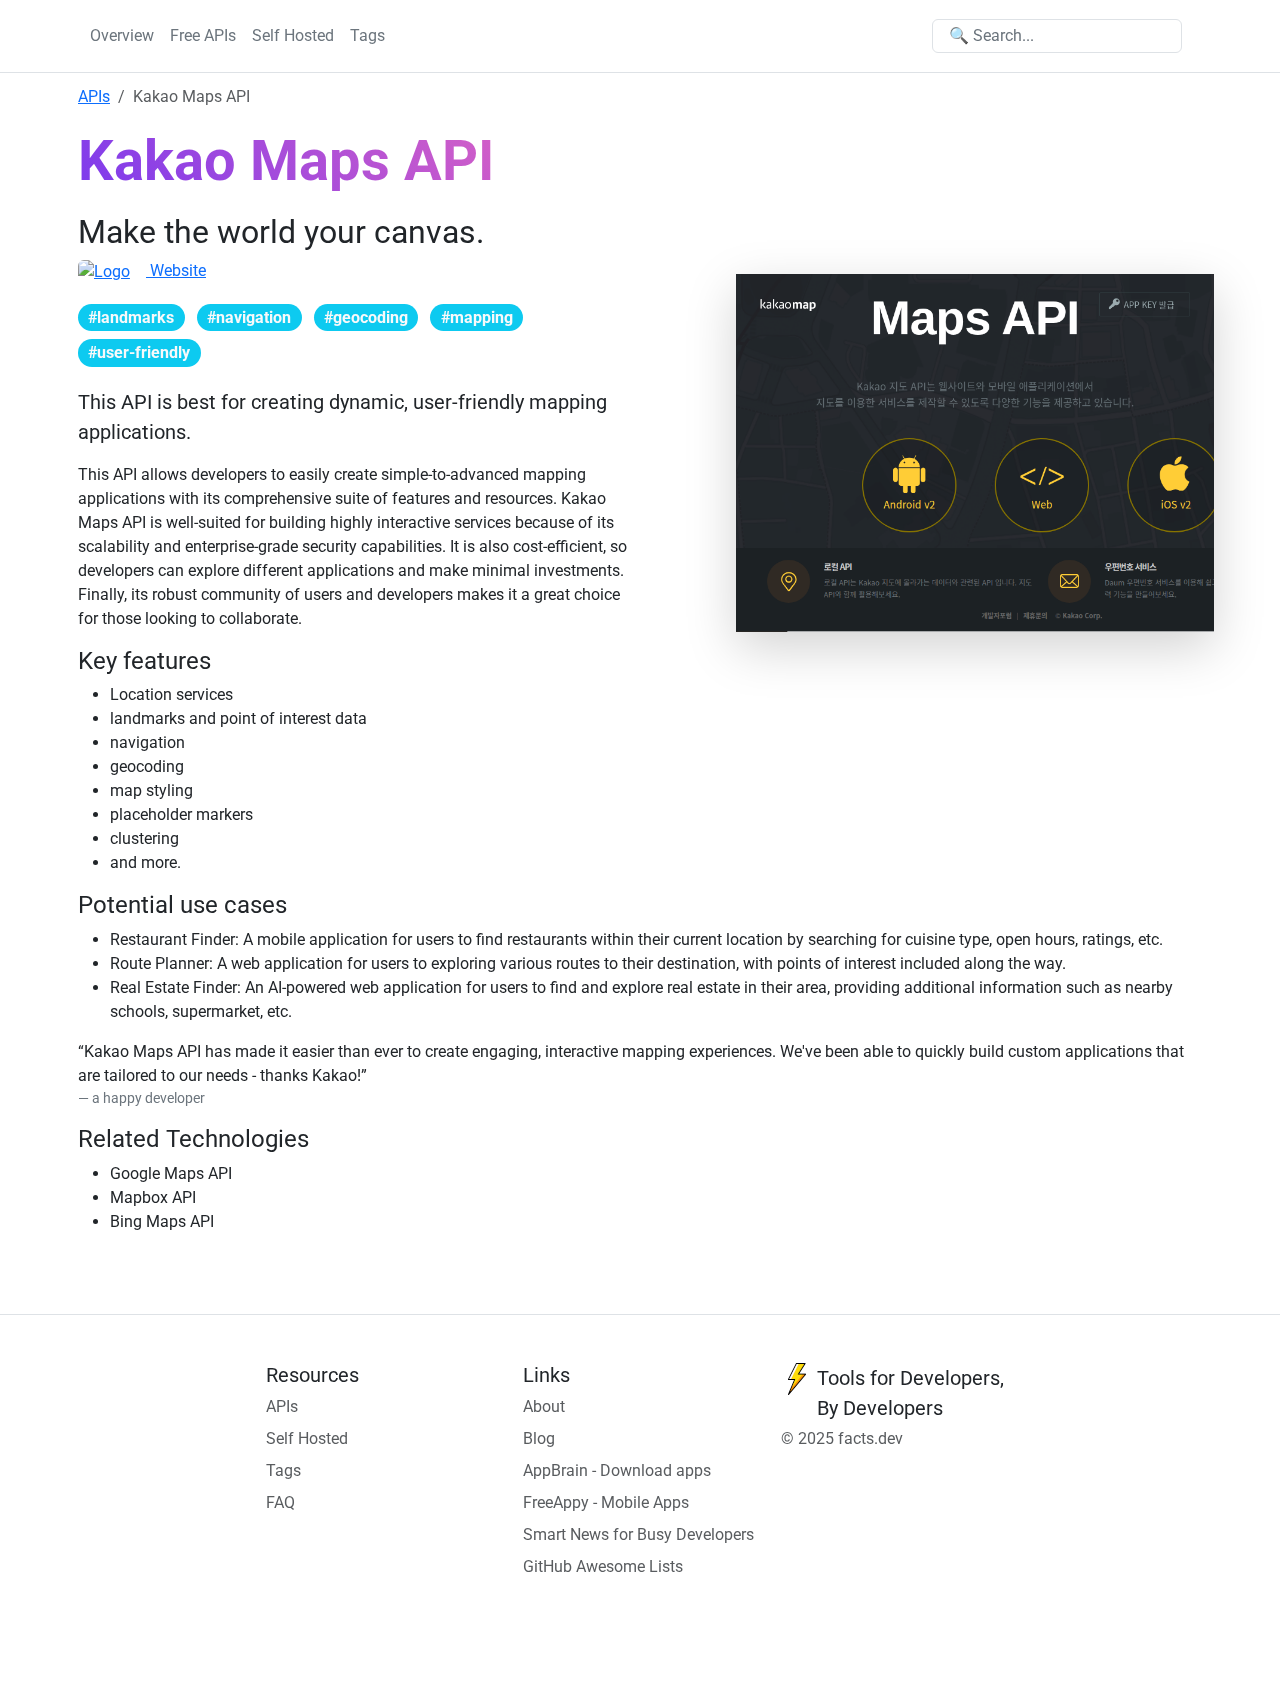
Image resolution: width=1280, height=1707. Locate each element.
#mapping (477, 317)
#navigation (249, 317)
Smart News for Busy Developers (638, 1534)
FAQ (280, 1502)
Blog (539, 1438)
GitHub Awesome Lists (603, 1566)
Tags (367, 35)
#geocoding (366, 317)
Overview (122, 35)
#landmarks (131, 317)
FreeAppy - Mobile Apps (606, 1502)
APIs (94, 96)
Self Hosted (293, 35)
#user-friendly (139, 352)
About (544, 1406)
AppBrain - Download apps (617, 1470)
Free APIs (203, 35)
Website (176, 270)
